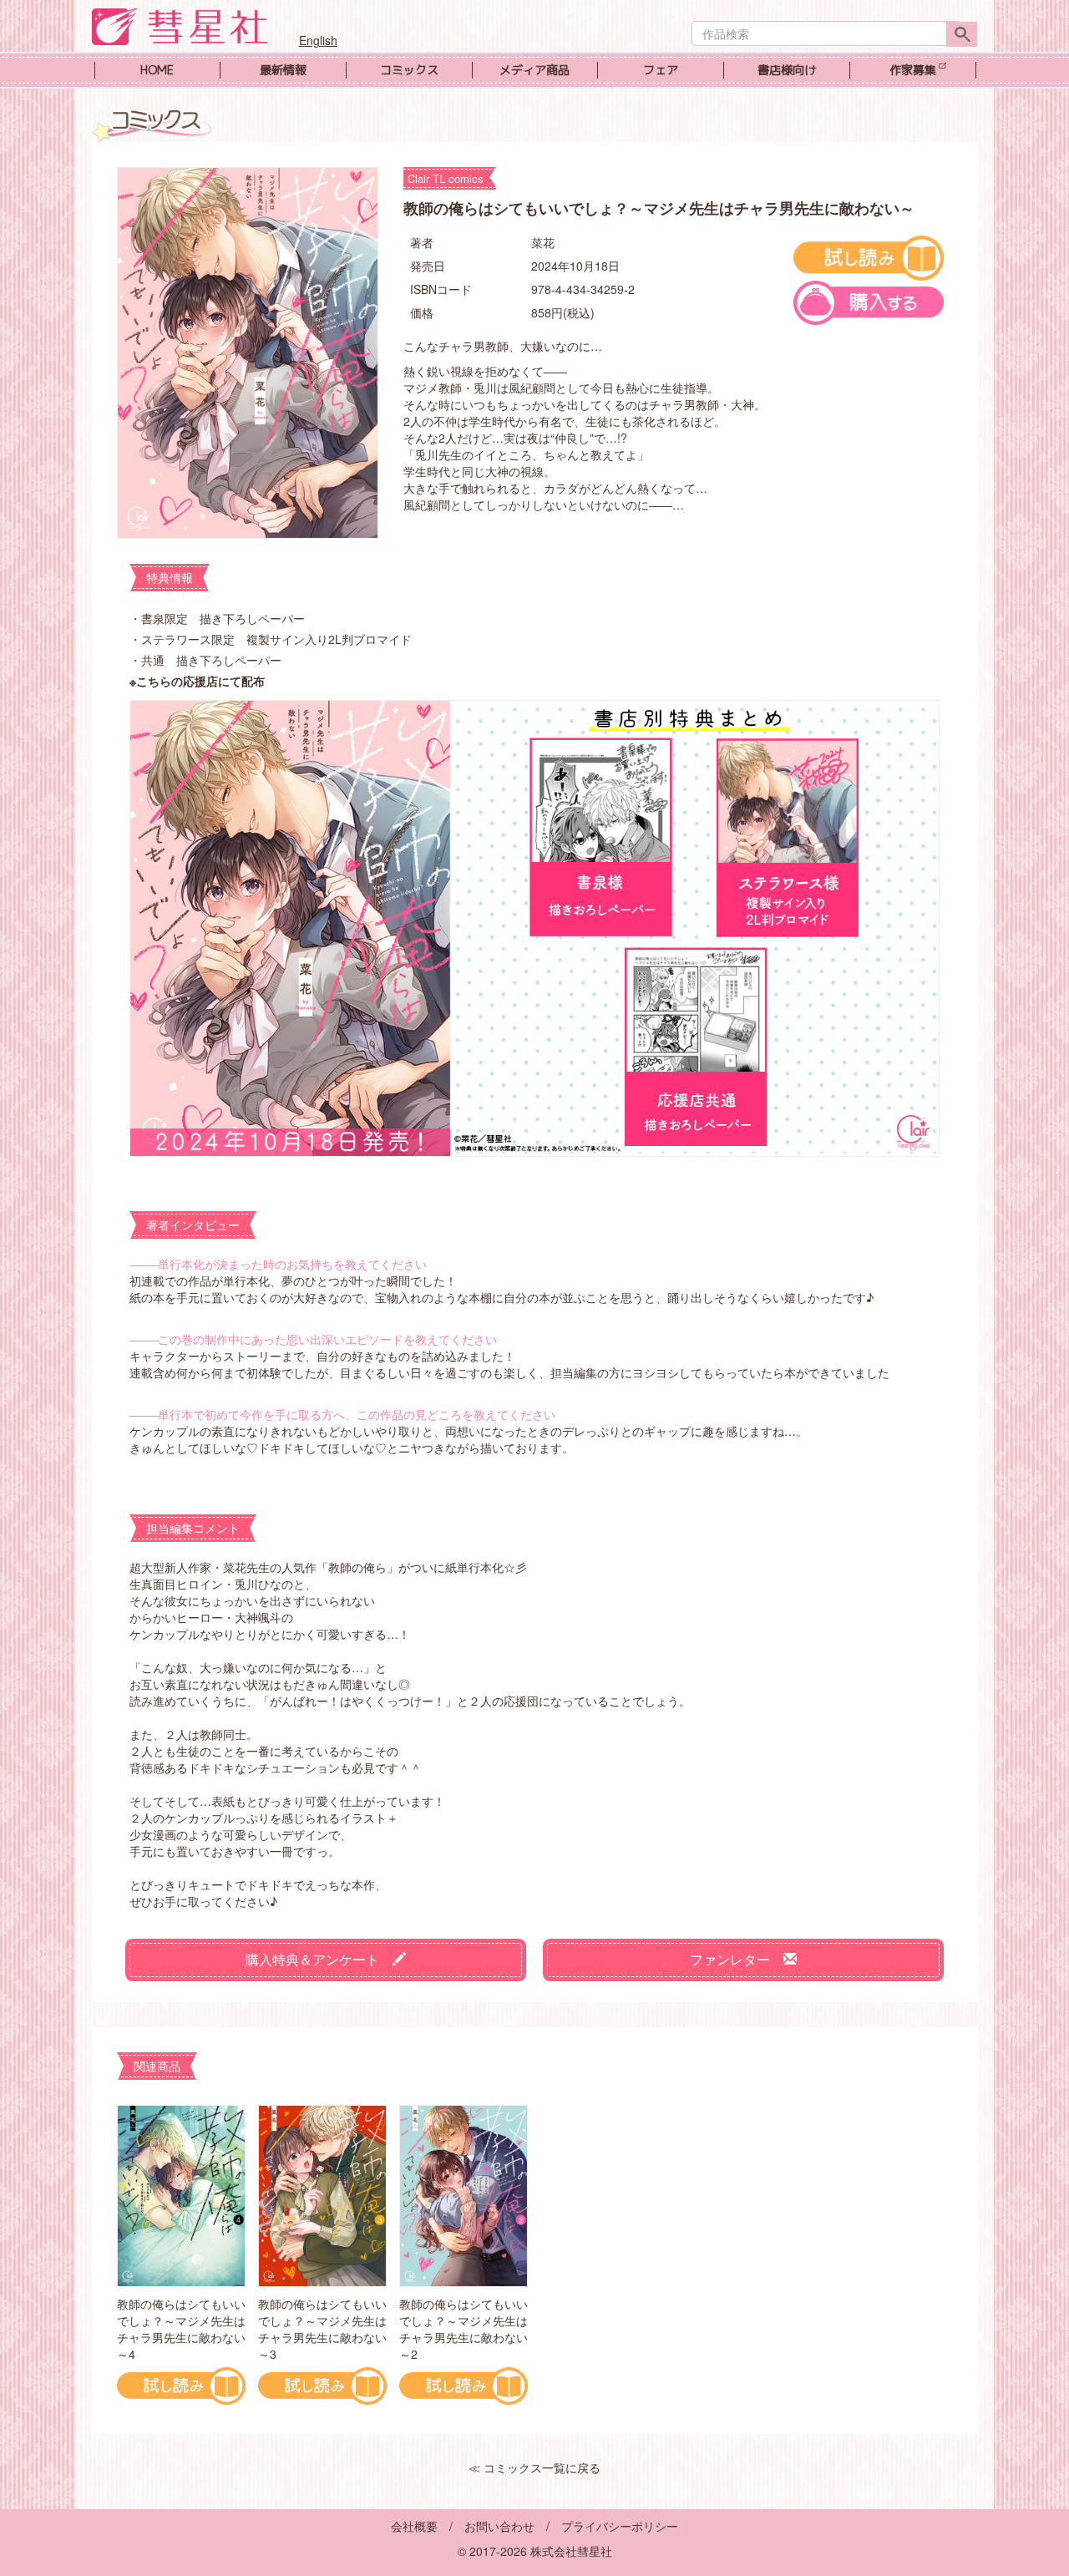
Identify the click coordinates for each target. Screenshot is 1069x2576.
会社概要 (414, 2526)
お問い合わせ (499, 2526)
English (318, 40)
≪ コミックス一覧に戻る (534, 2467)
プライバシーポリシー (620, 2526)
